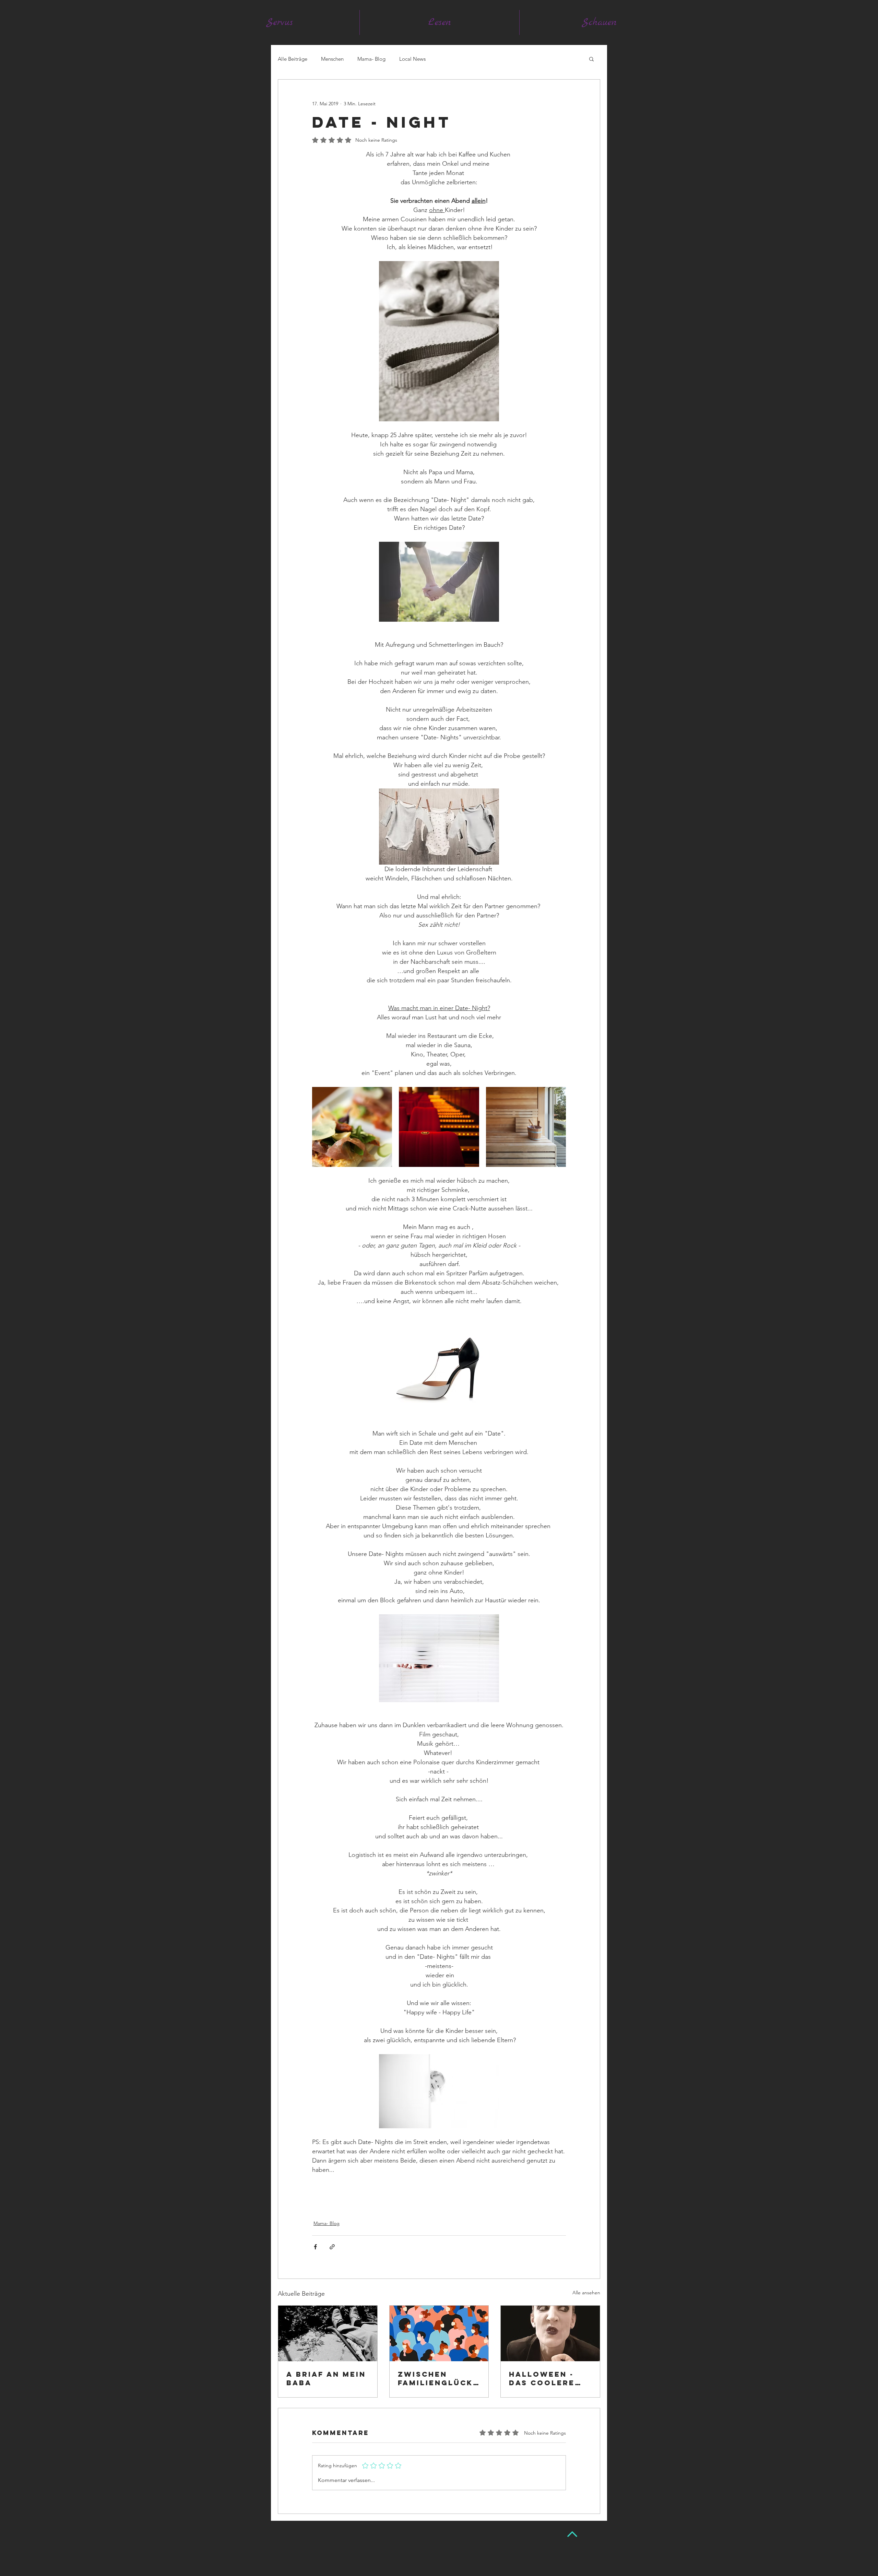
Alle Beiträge (293, 59)
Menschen (332, 59)
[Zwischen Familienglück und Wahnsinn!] (439, 2333)
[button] (591, 59)
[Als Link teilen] (332, 2247)
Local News (412, 59)
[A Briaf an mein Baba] (328, 2333)
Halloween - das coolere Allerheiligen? (548, 2378)
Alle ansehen (586, 2293)
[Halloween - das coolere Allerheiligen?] (550, 2333)
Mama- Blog (371, 59)
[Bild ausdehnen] (352, 1127)
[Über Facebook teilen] (315, 2247)
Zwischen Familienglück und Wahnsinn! (436, 2378)
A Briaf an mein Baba (326, 2378)
